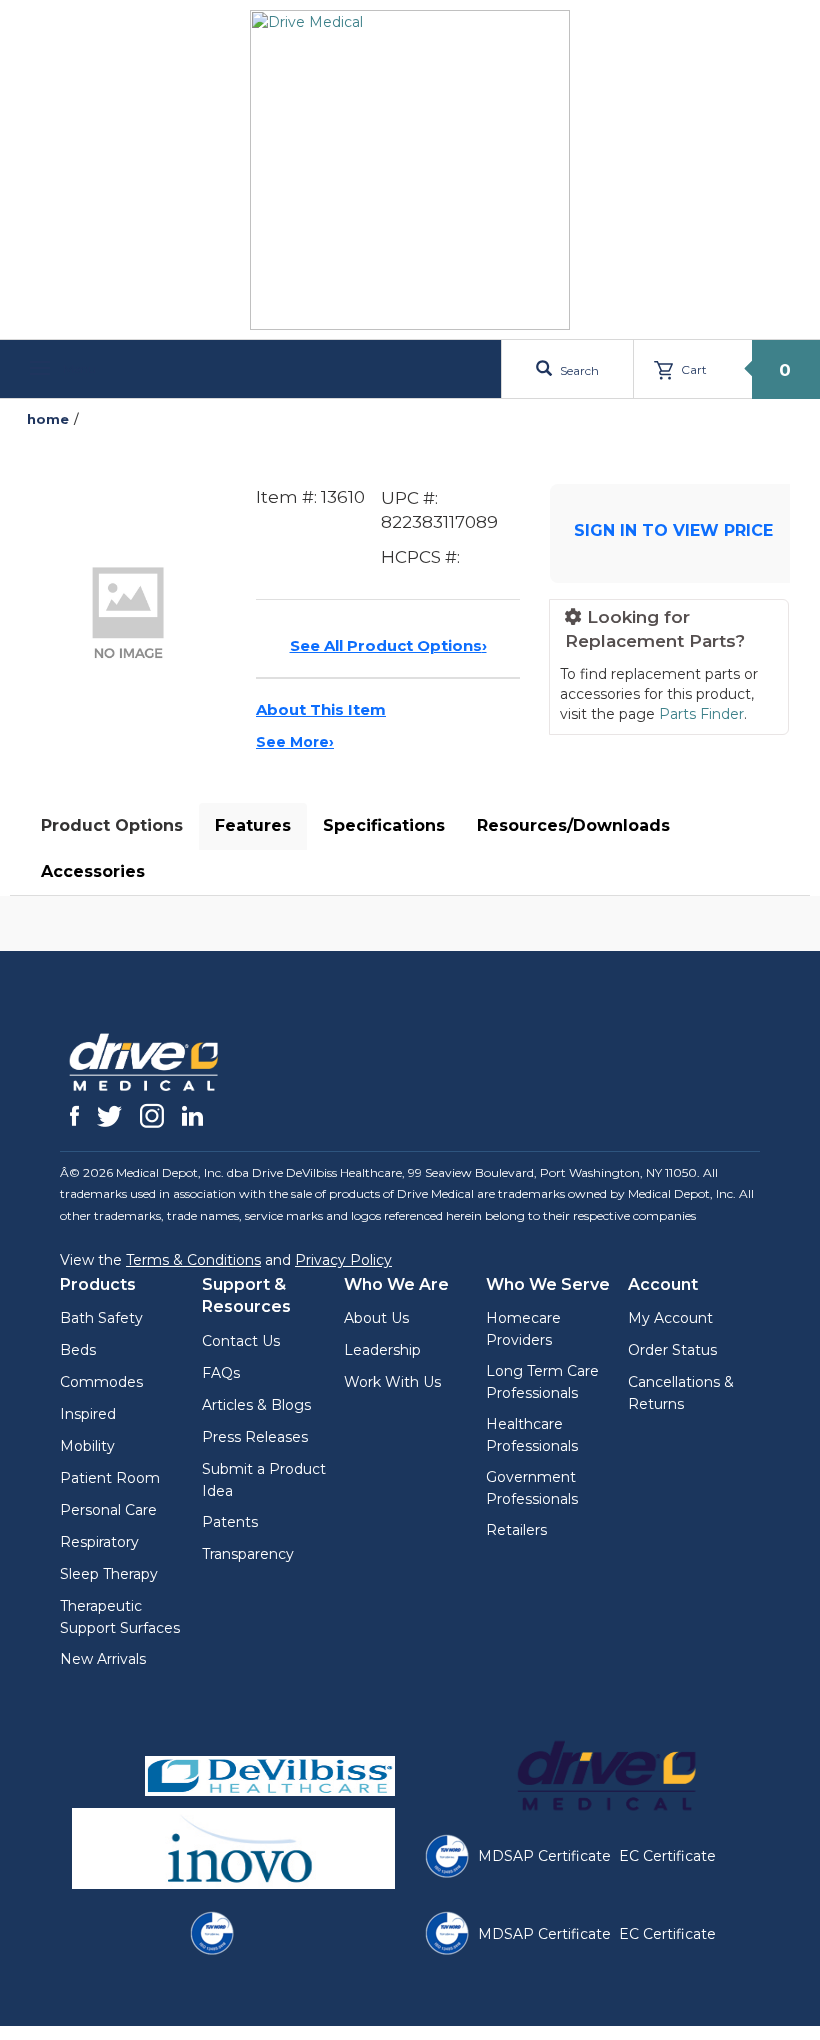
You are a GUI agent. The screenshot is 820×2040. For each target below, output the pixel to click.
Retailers (516, 1530)
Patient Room (110, 1478)
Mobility (87, 1446)
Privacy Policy (343, 1260)
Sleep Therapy (109, 1574)
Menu (78, 368)
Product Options (112, 825)
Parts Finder (701, 714)
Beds (78, 1350)
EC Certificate (667, 1856)
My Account (670, 1318)
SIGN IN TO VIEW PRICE (673, 530)
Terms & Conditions (193, 1260)
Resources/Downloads (573, 825)
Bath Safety (101, 1318)
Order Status (672, 1350)
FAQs (221, 1373)
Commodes (101, 1382)
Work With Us (392, 1382)
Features (253, 825)
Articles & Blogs (256, 1405)
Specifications (384, 825)
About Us (376, 1318)
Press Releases (255, 1437)
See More (295, 742)
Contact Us (241, 1341)
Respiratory (99, 1542)
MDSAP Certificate (544, 1856)
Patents (230, 1522)
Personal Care (108, 1510)
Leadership (382, 1350)
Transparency (248, 1554)
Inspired (88, 1414)
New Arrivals (103, 1659)
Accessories (93, 871)
